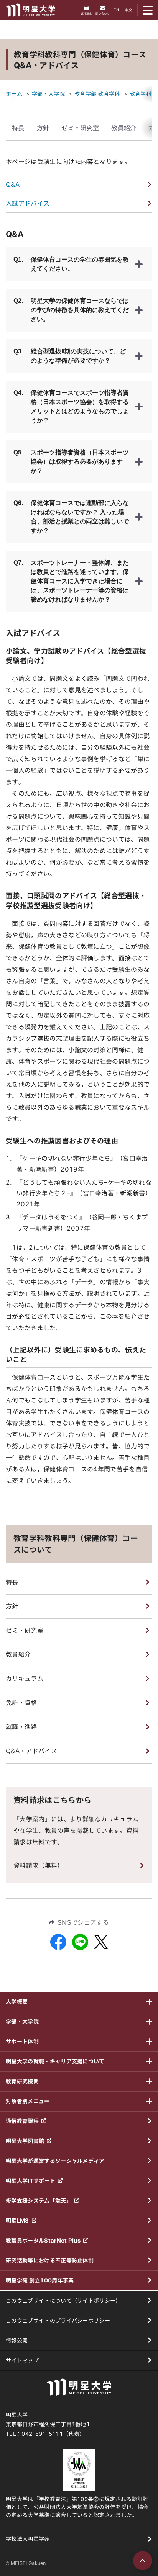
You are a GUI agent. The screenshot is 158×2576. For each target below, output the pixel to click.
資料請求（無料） (39, 1865)
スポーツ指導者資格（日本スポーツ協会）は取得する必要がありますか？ (71, 462)
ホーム (14, 94)
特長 (18, 128)
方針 (43, 128)
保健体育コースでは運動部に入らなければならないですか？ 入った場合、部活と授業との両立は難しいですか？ (71, 517)
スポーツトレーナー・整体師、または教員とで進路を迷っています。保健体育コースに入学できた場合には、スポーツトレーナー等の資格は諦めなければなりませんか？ (71, 581)
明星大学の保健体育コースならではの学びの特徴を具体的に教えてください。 (71, 310)
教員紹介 (124, 128)
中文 (129, 10)
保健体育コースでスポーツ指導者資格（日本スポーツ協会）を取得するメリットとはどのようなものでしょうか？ (71, 406)
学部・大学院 (48, 94)
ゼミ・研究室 (80, 128)
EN (116, 10)
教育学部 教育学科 (97, 94)
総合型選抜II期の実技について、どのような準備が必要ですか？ (70, 356)
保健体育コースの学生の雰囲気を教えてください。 (71, 264)
